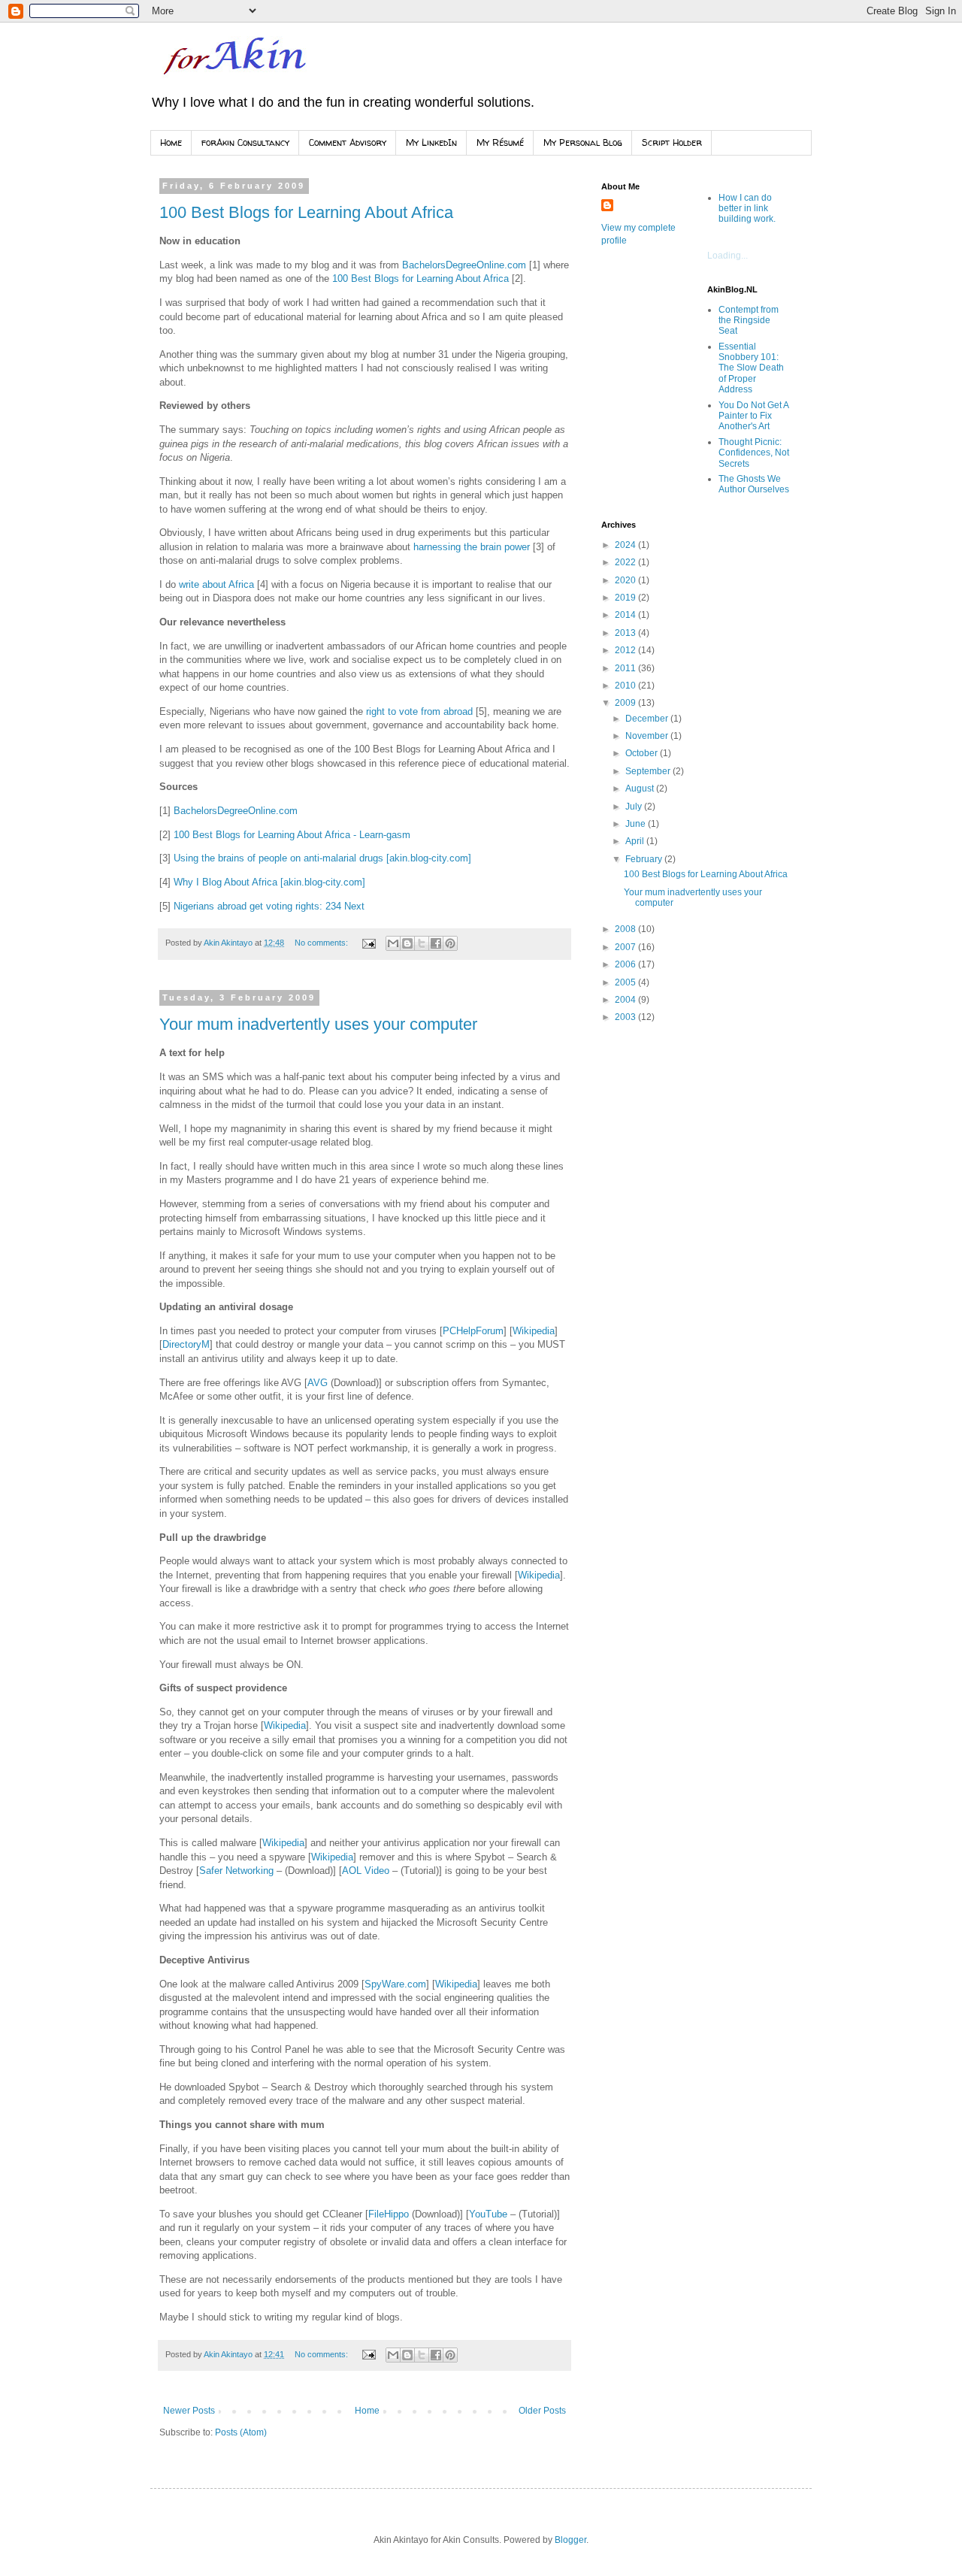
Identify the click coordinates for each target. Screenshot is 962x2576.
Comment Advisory (348, 142)
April (636, 841)
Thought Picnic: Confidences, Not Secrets (754, 453)
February (645, 859)
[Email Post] (368, 943)
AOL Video (366, 1871)
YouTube (488, 2214)
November (648, 736)
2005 (626, 982)
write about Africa (216, 584)
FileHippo (389, 2214)
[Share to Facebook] (436, 943)
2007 (626, 947)
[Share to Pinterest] (450, 943)
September (649, 771)
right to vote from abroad (419, 711)
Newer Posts (189, 2411)
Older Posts (542, 2411)
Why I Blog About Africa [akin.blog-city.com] (269, 882)
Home (171, 142)
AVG (318, 1383)
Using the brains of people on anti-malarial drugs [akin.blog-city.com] (322, 858)
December (648, 719)
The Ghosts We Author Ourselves (754, 484)
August (641, 789)
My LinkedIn (431, 142)
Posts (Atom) (241, 2432)
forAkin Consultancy (245, 142)
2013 (626, 633)
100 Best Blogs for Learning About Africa (306, 212)
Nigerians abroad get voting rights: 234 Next (269, 906)
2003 (626, 1017)
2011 (626, 668)
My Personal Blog (583, 142)
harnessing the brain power (472, 547)
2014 (626, 615)
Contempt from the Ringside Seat (749, 321)
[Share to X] (422, 943)
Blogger (570, 2540)
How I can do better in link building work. (747, 209)
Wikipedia (534, 1331)
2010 (626, 686)
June (637, 824)
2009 (626, 703)
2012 (626, 650)
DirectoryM (186, 1344)
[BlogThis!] (407, 943)
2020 (626, 580)
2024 (626, 545)
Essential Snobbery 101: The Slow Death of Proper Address (751, 368)
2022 (626, 562)
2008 (626, 929)
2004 (626, 1000)
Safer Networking (236, 1871)
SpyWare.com (395, 1984)
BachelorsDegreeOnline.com (464, 265)
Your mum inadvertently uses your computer (318, 1024)
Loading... (728, 256)
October (643, 753)
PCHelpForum (473, 1331)
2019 (626, 598)
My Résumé (500, 142)
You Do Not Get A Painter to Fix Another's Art (753, 416)
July (635, 807)
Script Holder (672, 142)
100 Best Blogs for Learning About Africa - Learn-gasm (292, 835)
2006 (626, 964)
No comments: (322, 943)
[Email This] (393, 943)
